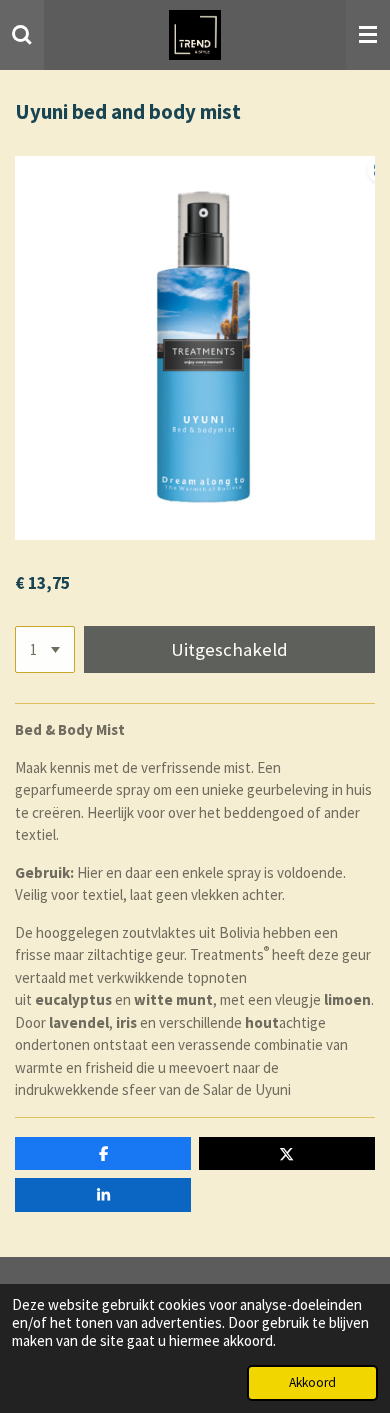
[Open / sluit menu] (368, 35)
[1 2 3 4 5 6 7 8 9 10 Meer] (45, 649)
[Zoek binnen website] (22, 35)
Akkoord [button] (312, 1382)
